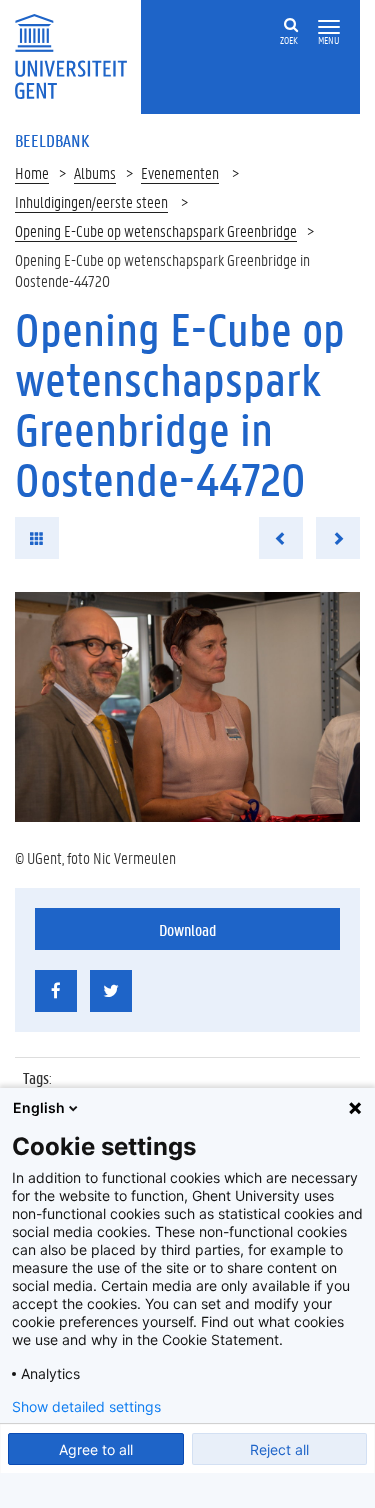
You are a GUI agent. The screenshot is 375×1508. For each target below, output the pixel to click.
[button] (329, 27)
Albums (95, 172)
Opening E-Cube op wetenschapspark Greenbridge (156, 230)
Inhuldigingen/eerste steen (91, 201)
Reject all (279, 1449)
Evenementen (180, 172)
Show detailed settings (86, 1407)
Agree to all (96, 1449)
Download (187, 929)
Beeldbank (52, 140)
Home (32, 172)
